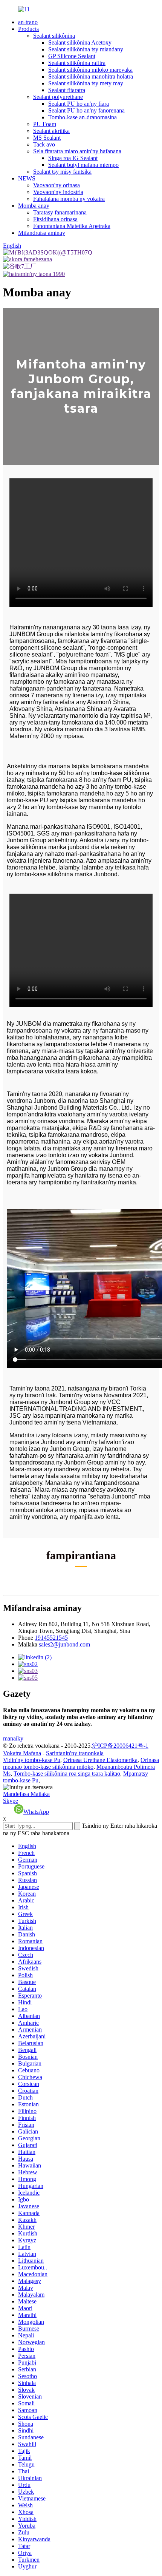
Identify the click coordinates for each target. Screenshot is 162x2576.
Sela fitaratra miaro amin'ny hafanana (77, 151)
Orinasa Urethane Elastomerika (100, 1760)
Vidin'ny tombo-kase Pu (32, 1760)
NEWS (27, 178)
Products (28, 29)
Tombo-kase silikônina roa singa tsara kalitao (67, 1774)
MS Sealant (47, 138)
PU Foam (45, 124)
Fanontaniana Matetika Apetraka (72, 226)
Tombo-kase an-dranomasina (83, 117)
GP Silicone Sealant (72, 56)
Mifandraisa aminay (42, 233)
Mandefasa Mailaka (26, 1794)
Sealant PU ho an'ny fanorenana (86, 110)
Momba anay (34, 206)
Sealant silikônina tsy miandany (86, 49)
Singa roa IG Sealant (73, 158)
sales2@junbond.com (64, 1644)
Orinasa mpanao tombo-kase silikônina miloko (81, 1763)
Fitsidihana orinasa (55, 219)
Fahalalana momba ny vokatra (69, 199)
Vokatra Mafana (22, 1753)
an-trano (28, 22)
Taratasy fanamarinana (60, 212)
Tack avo (44, 144)
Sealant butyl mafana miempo (83, 165)
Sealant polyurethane (58, 97)
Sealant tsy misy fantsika (62, 172)
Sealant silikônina (54, 36)
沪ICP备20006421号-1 (120, 1746)
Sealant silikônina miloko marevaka (90, 70)
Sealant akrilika (51, 131)
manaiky (13, 1738)
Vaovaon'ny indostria (58, 192)
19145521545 (51, 1638)
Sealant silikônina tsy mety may (86, 83)
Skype (11, 1801)
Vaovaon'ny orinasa (57, 185)
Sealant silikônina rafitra (77, 63)
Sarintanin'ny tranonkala (75, 1753)
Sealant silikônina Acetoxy (80, 42)
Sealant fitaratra (67, 90)
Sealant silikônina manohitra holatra (91, 76)
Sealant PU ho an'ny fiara (79, 104)
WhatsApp (36, 1812)
